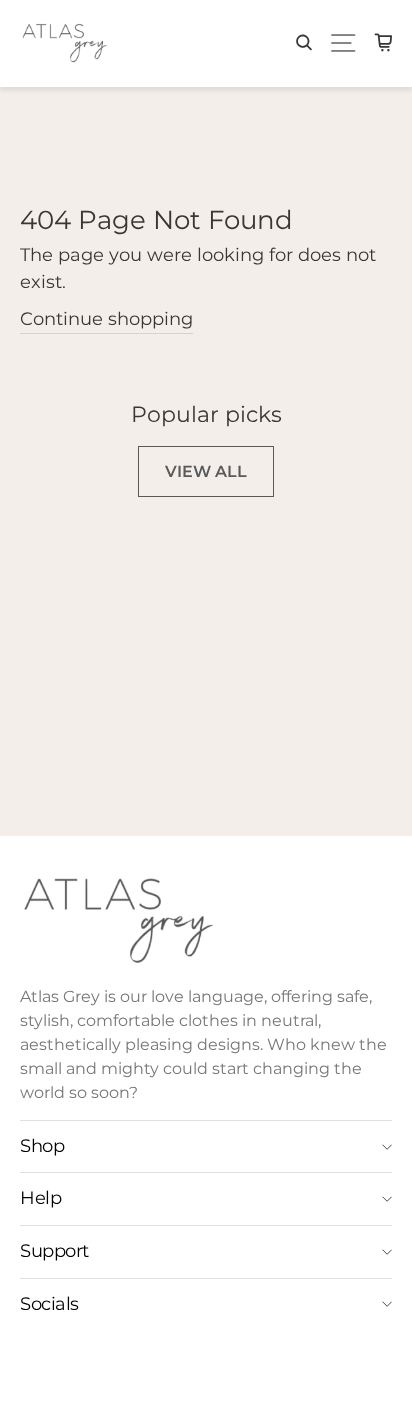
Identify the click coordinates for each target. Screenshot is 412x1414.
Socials (49, 1304)
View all (206, 471)
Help (40, 1198)
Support (54, 1251)
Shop (42, 1146)
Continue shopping (106, 319)
